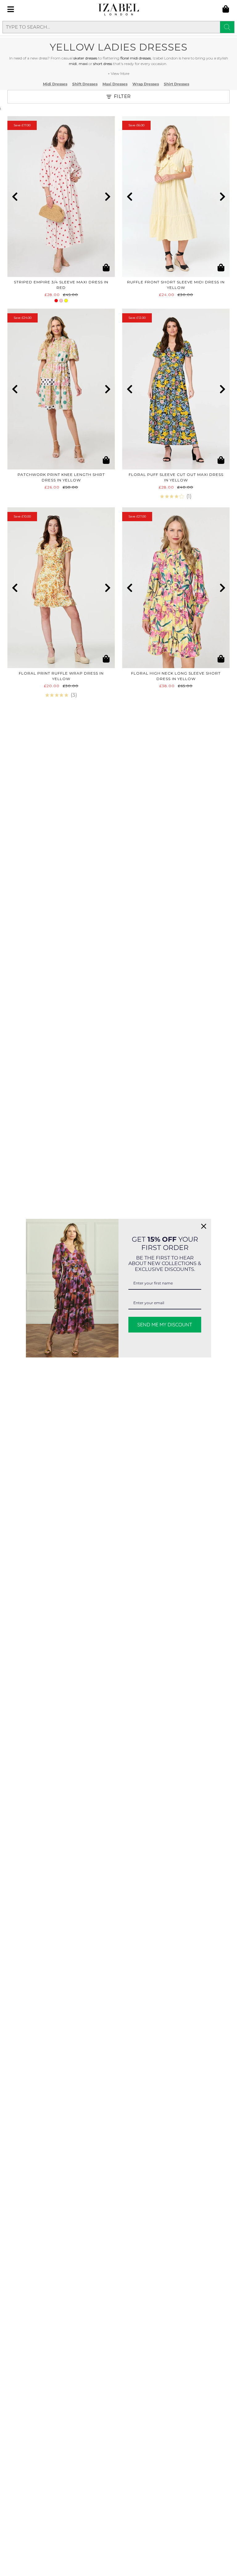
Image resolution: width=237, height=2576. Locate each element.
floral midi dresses (136, 58)
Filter (122, 96)
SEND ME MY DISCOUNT (165, 1325)
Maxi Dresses (115, 84)
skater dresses (85, 58)
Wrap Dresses (146, 84)
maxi (83, 64)
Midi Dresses (55, 84)
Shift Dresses (85, 84)
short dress (103, 64)
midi (73, 64)
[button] (15, 197)
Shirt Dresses (177, 84)
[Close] (204, 1226)
